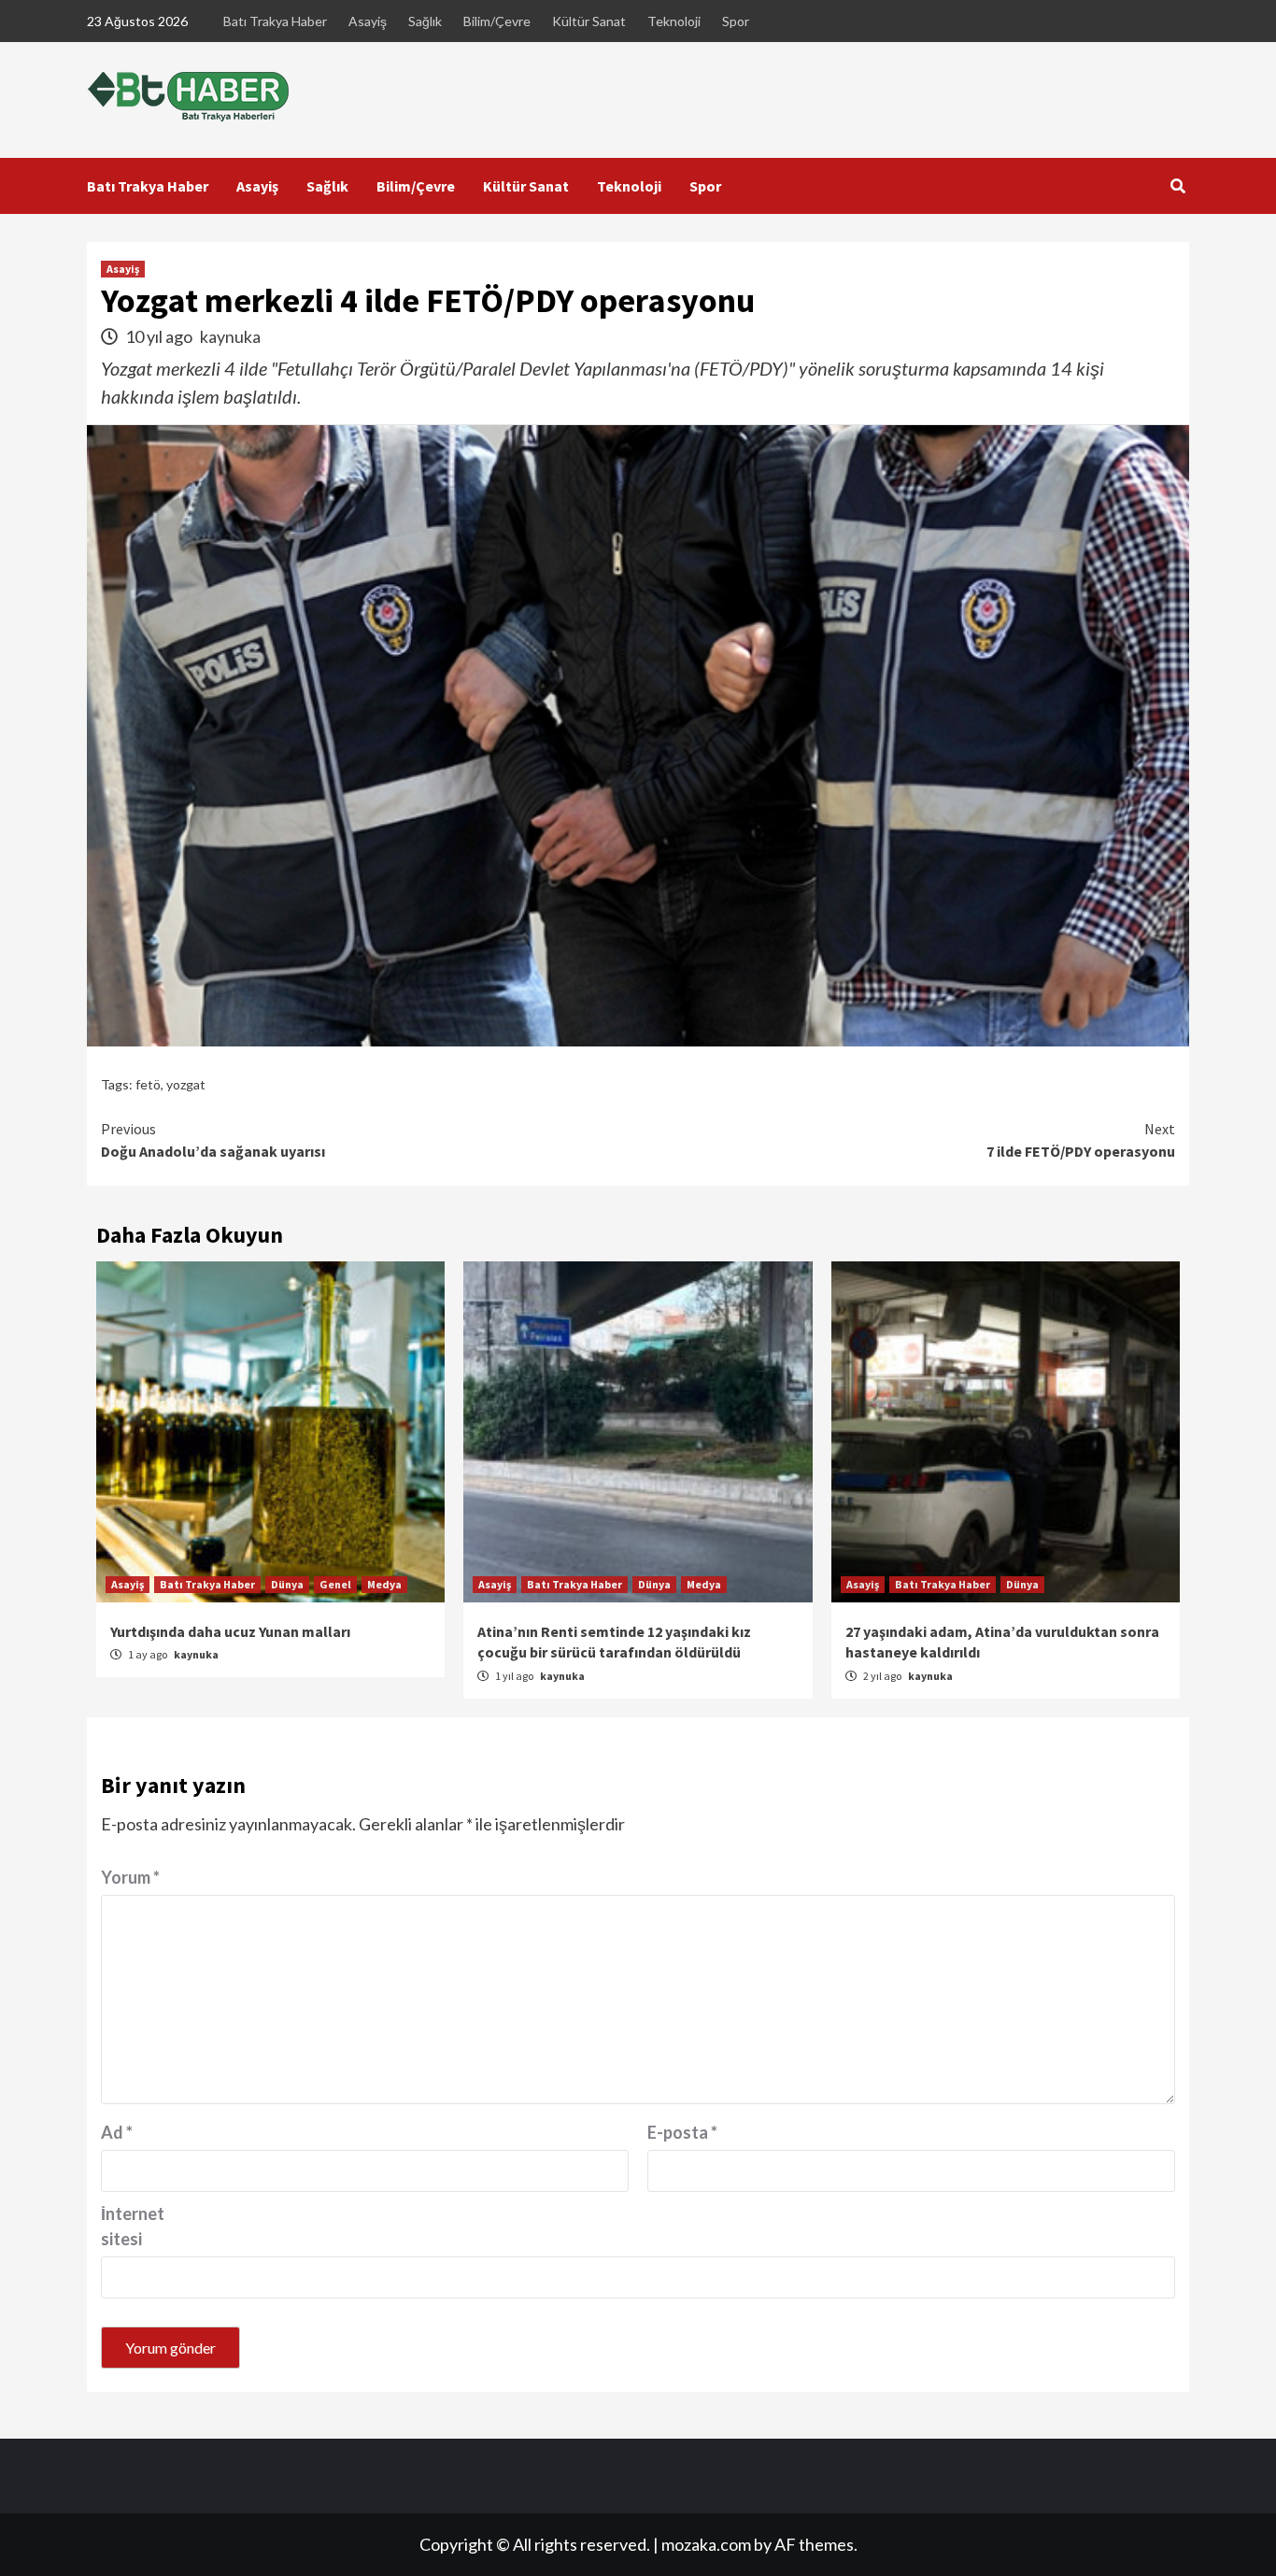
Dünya (287, 1584)
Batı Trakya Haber (275, 21)
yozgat (186, 1084)
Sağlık (425, 21)
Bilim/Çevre (497, 21)
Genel (335, 1584)
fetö (148, 1084)
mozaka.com (706, 2544)
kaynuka (230, 336)
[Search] (1177, 186)
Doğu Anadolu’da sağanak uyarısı (213, 1140)
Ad (117, 2132)
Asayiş (368, 21)
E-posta (682, 2132)
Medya (384, 1584)
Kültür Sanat (589, 21)
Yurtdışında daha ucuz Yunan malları (230, 1631)
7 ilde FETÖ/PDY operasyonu (1081, 1140)
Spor (736, 21)
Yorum (130, 1877)
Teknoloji (674, 21)
